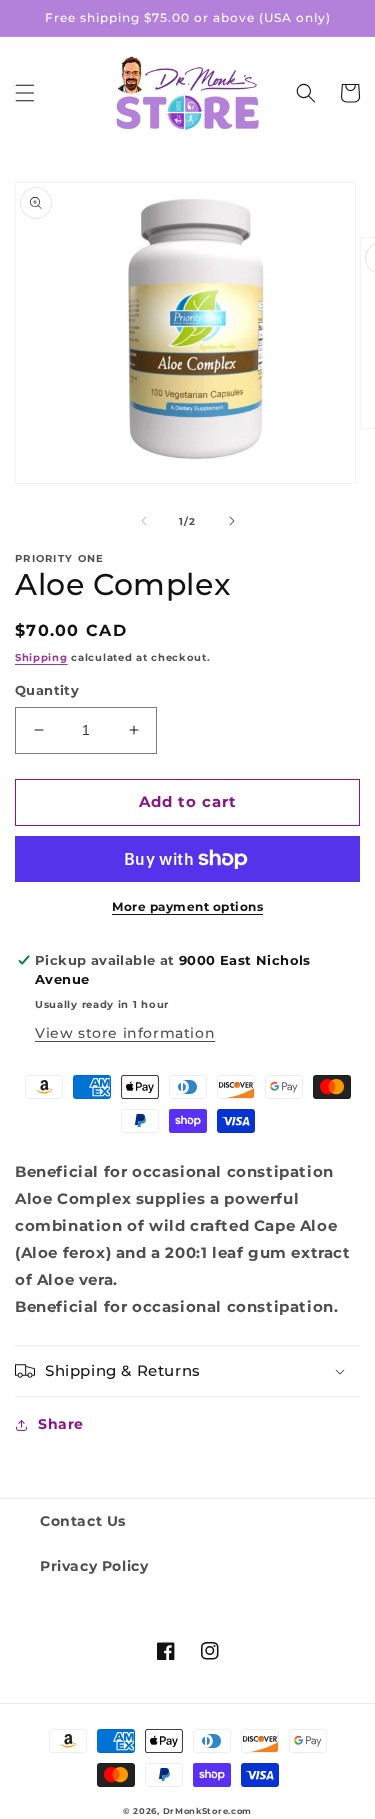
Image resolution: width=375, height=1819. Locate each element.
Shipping (41, 657)
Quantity (47, 690)
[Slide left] (144, 521)
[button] (25, 93)
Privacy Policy (94, 1566)
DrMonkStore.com (208, 1811)
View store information (125, 1033)
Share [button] (61, 1424)
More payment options (187, 906)
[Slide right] (232, 521)
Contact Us (83, 1521)
